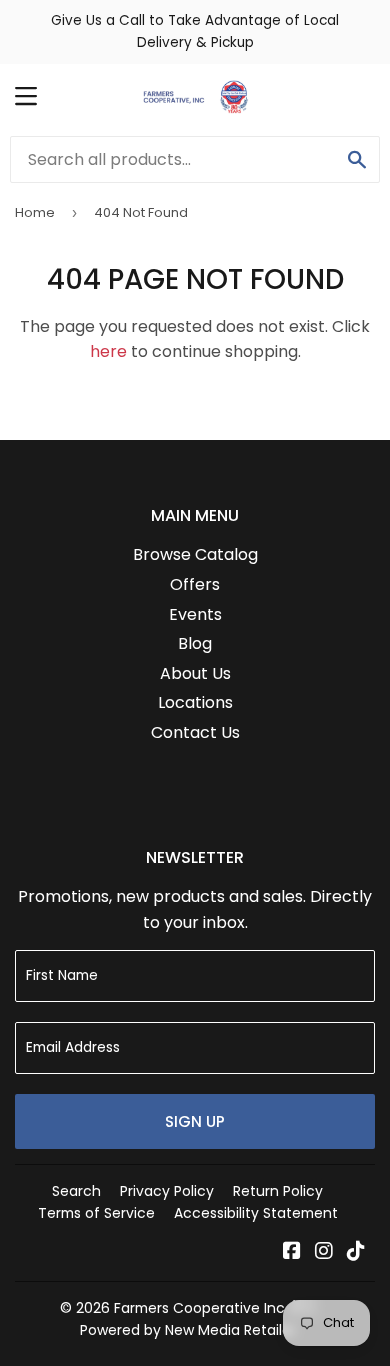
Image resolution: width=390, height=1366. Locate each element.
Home (35, 212)
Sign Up (195, 1121)
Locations (195, 702)
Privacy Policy (167, 1191)
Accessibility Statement (256, 1213)
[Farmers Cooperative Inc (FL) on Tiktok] (356, 1252)
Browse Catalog (195, 554)
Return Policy (278, 1191)
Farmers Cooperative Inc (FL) (215, 1308)
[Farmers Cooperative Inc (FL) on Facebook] (292, 1252)
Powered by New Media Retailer (188, 1330)
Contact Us (195, 732)
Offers (195, 584)
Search (76, 1191)
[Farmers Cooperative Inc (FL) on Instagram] (324, 1252)
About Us (195, 673)
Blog (195, 643)
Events (195, 614)
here (108, 351)
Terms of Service (96, 1213)
